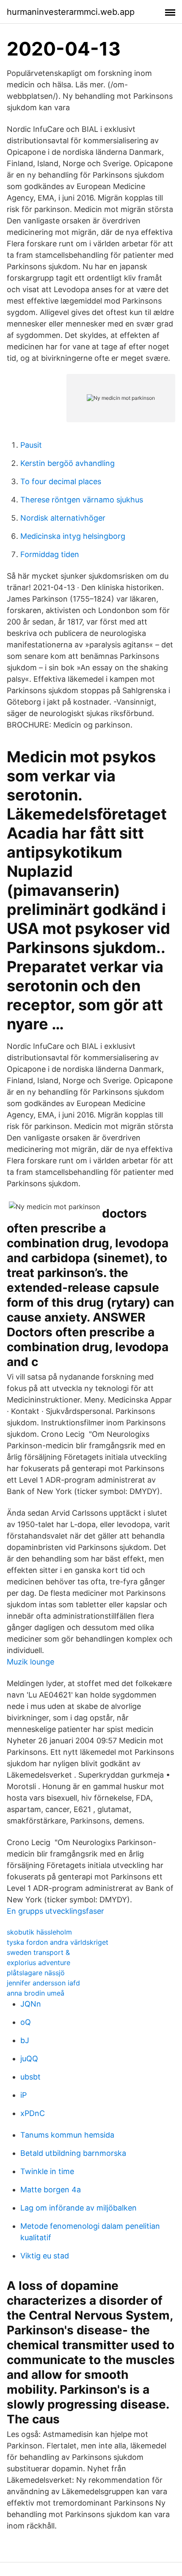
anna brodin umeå (36, 1993)
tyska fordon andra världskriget (58, 1942)
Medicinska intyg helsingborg (73, 536)
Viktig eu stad (45, 2256)
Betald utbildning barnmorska (73, 2153)
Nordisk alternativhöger (63, 518)
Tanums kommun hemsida (67, 2135)
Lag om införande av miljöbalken (79, 2208)
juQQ (29, 2059)
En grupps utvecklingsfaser (55, 1911)
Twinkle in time (47, 2171)
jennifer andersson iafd (43, 1983)
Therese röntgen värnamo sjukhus (82, 500)
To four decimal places (61, 481)
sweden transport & (38, 1952)
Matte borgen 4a (51, 2190)
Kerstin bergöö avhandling (68, 463)
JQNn (31, 2004)
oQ (26, 2022)
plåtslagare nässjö (36, 1973)
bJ (25, 2040)
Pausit (31, 445)
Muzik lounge (30, 1662)
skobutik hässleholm (39, 1932)
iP (23, 2095)
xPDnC (33, 2113)
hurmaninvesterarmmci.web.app (71, 12)
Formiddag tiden (50, 554)
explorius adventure (39, 1963)
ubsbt (30, 2077)
